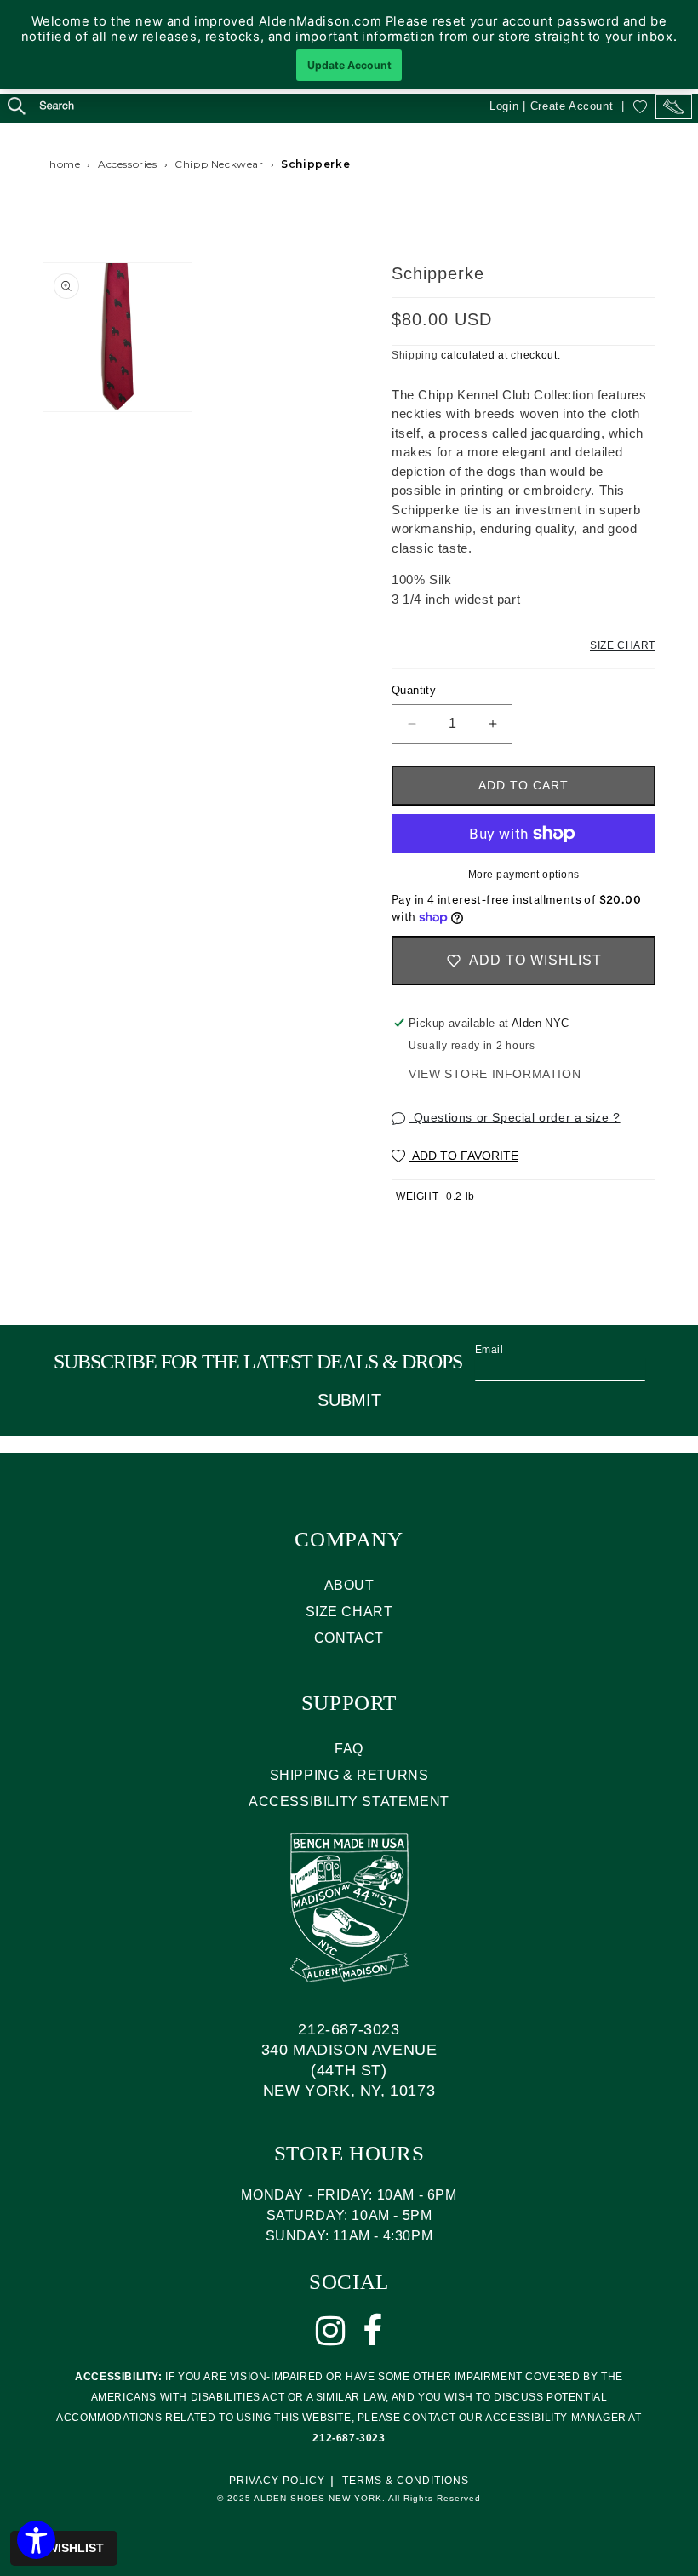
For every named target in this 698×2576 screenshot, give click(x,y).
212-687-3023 (349, 2029)
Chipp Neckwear (219, 164)
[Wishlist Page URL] (640, 106)
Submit (349, 1400)
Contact (349, 1638)
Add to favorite (464, 1156)
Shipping (415, 355)
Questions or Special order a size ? (515, 1117)
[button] (26, 108)
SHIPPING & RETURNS (349, 1775)
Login (504, 106)
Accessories (128, 164)
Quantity (414, 690)
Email (489, 1350)
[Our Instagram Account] (331, 2331)
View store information (495, 1074)
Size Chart (623, 645)
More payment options (524, 875)
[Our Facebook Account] (373, 2331)
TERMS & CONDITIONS (406, 2481)
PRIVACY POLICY (277, 2481)
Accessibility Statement (349, 1801)
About (349, 1585)
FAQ (349, 1749)
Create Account (572, 106)
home (65, 164)
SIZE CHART (349, 1612)
